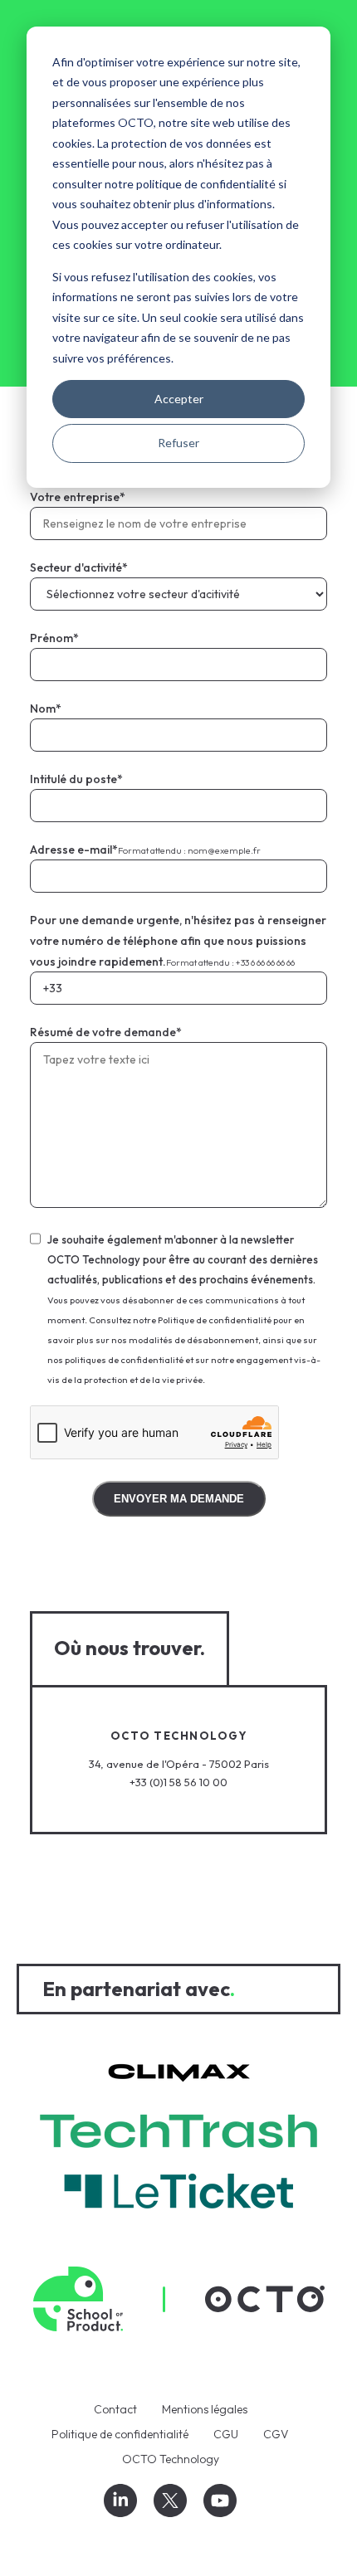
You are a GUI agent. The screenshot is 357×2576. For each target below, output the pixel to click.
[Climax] (179, 2074)
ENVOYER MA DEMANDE (179, 1499)
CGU (226, 2434)
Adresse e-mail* (145, 850)
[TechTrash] (178, 2134)
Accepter (179, 399)
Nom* (46, 709)
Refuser (178, 443)
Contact (115, 2409)
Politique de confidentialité (120, 2434)
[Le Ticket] (178, 2194)
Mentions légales (205, 2409)
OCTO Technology (171, 2459)
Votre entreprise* (78, 497)
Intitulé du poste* (76, 779)
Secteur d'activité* (79, 567)
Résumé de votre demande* (106, 1032)
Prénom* (54, 638)
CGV (276, 2434)
